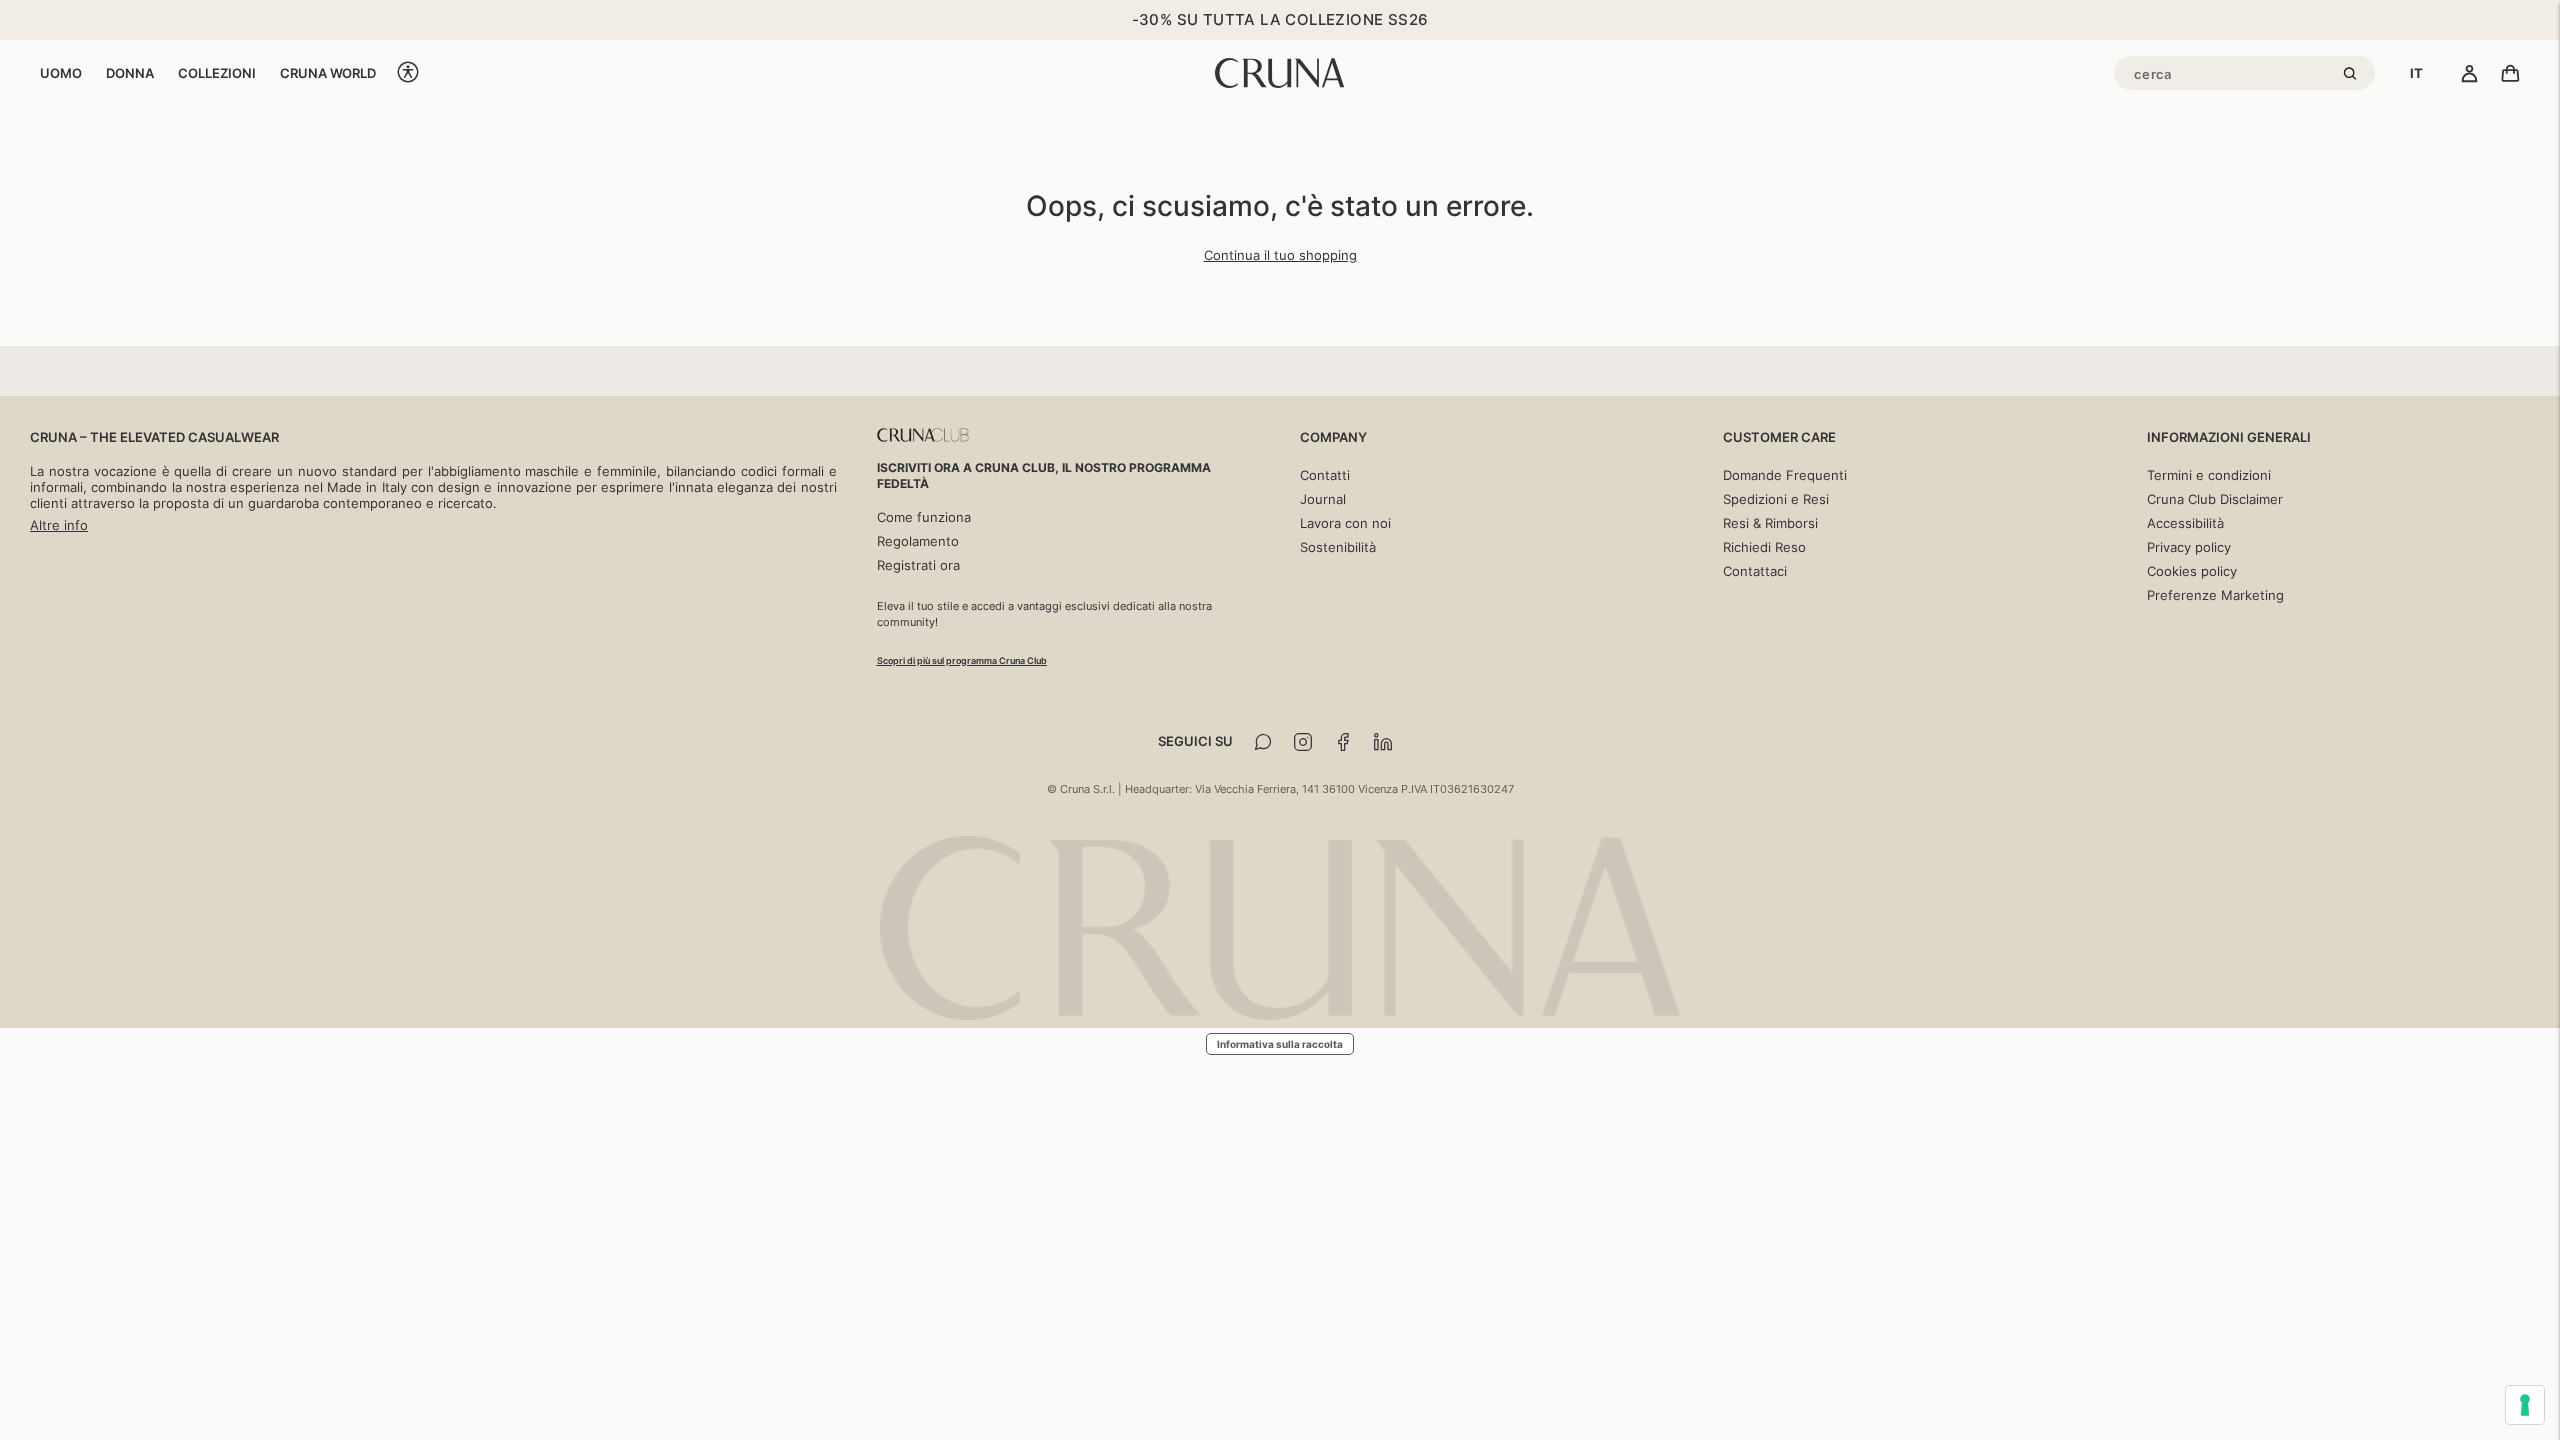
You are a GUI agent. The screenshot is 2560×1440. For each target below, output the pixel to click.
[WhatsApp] (1263, 742)
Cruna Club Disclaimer (2215, 499)
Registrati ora (918, 565)
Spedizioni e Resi (1776, 499)
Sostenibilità (1338, 547)
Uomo (61, 73)
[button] (408, 73)
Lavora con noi (1345, 523)
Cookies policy (2192, 571)
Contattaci (1755, 571)
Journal (1323, 499)
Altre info (59, 525)
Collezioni (217, 73)
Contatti (1325, 475)
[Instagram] (1303, 742)
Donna (130, 73)
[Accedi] (2469, 75)
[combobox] (2416, 73)
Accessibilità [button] (2185, 523)
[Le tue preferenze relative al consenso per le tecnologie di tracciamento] (2525, 1405)
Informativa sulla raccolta (1280, 1044)
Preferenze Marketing (2215, 595)
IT (2416, 73)
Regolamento (918, 541)
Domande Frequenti (1785, 475)
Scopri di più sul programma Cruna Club (962, 660)
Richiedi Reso (1764, 547)
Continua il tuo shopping (1280, 255)
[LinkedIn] (1383, 742)
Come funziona (924, 517)
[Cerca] (2353, 75)
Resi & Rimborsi (1770, 523)
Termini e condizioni (2209, 475)
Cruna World (328, 73)
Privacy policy (2189, 547)
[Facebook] (1343, 742)
